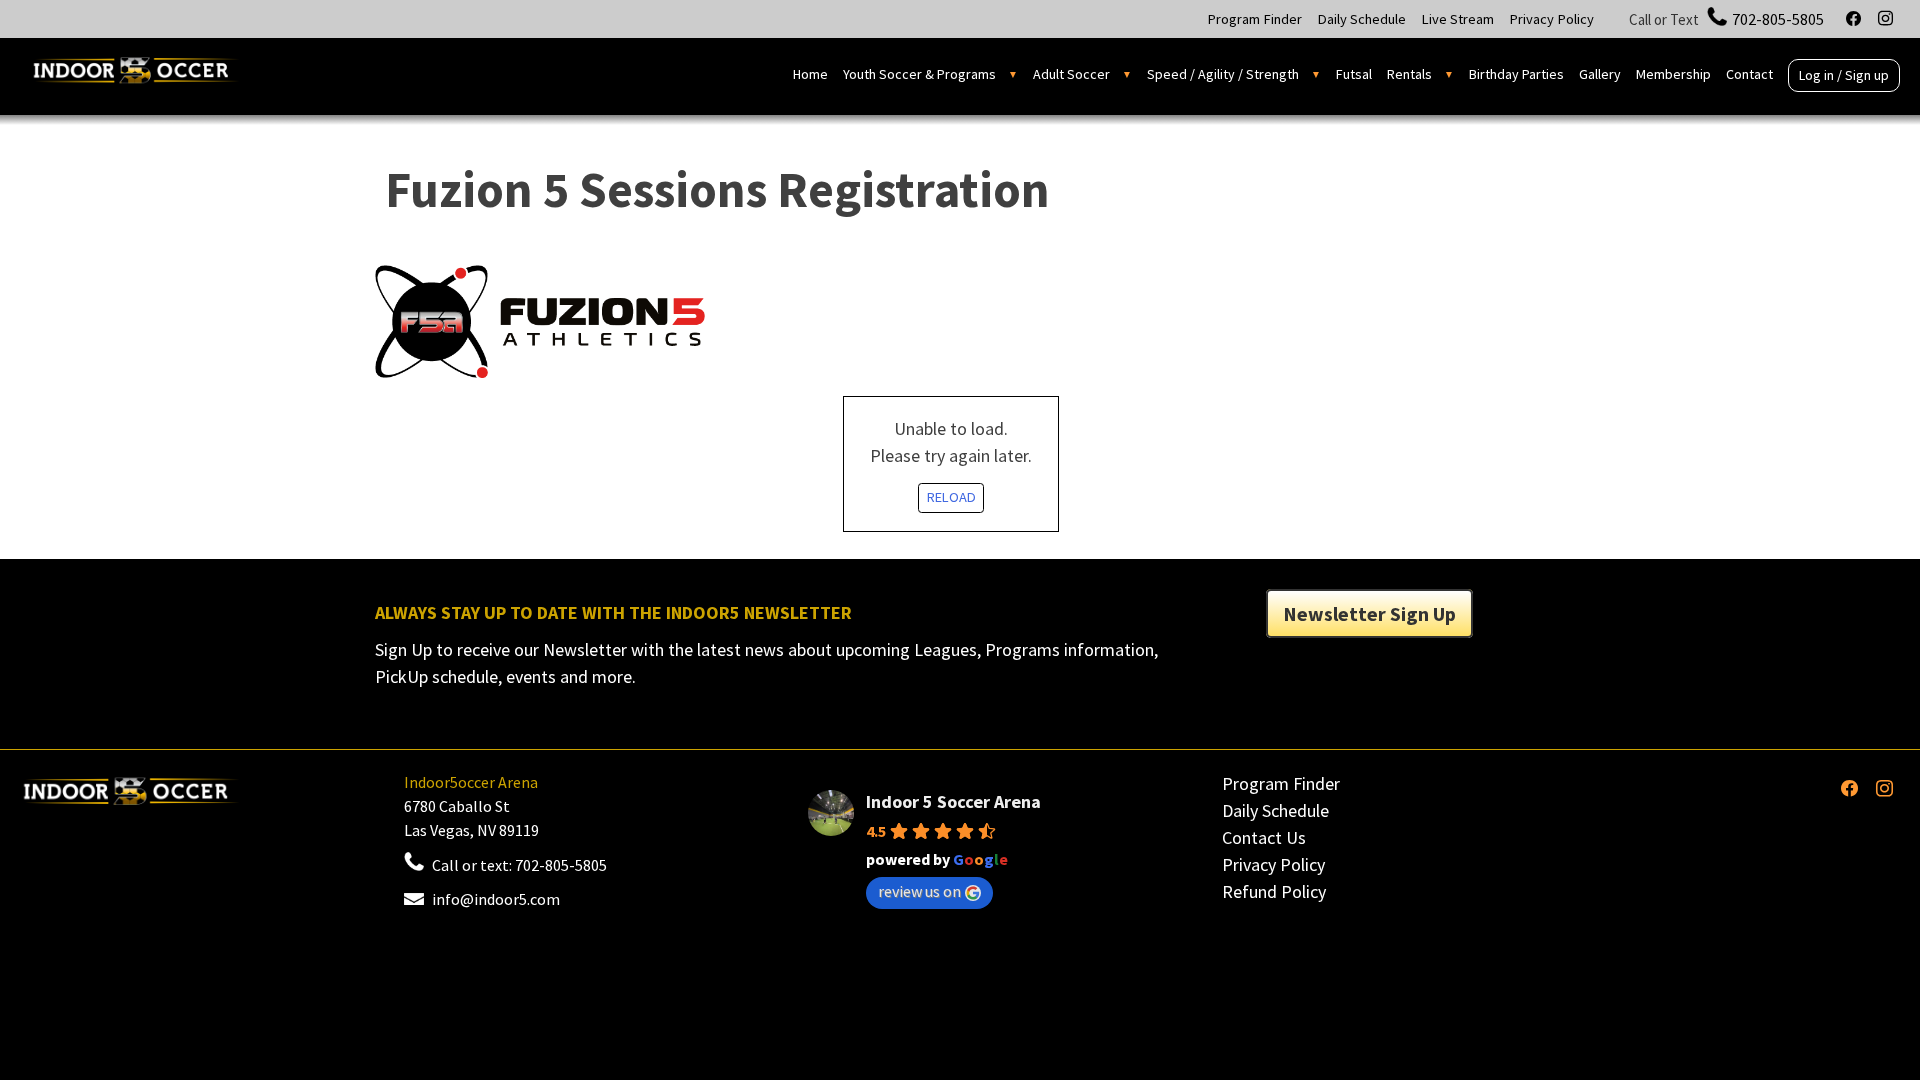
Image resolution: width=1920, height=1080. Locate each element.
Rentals (1409, 74)
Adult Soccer (1071, 74)
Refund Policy (1274, 891)
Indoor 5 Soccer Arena (953, 801)
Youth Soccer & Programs (919, 74)
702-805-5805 (1778, 19)
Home (810, 74)
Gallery (1600, 74)
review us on (919, 891)
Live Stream (1457, 19)
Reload (951, 497)
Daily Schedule (1361, 19)
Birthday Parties (1516, 74)
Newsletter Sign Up (1369, 613)
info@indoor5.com (496, 899)
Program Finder (1254, 19)
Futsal (1354, 74)
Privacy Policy (1551, 19)
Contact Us (1264, 837)
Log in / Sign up (1844, 75)
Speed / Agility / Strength (1223, 74)
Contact (1749, 74)
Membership (1673, 74)
